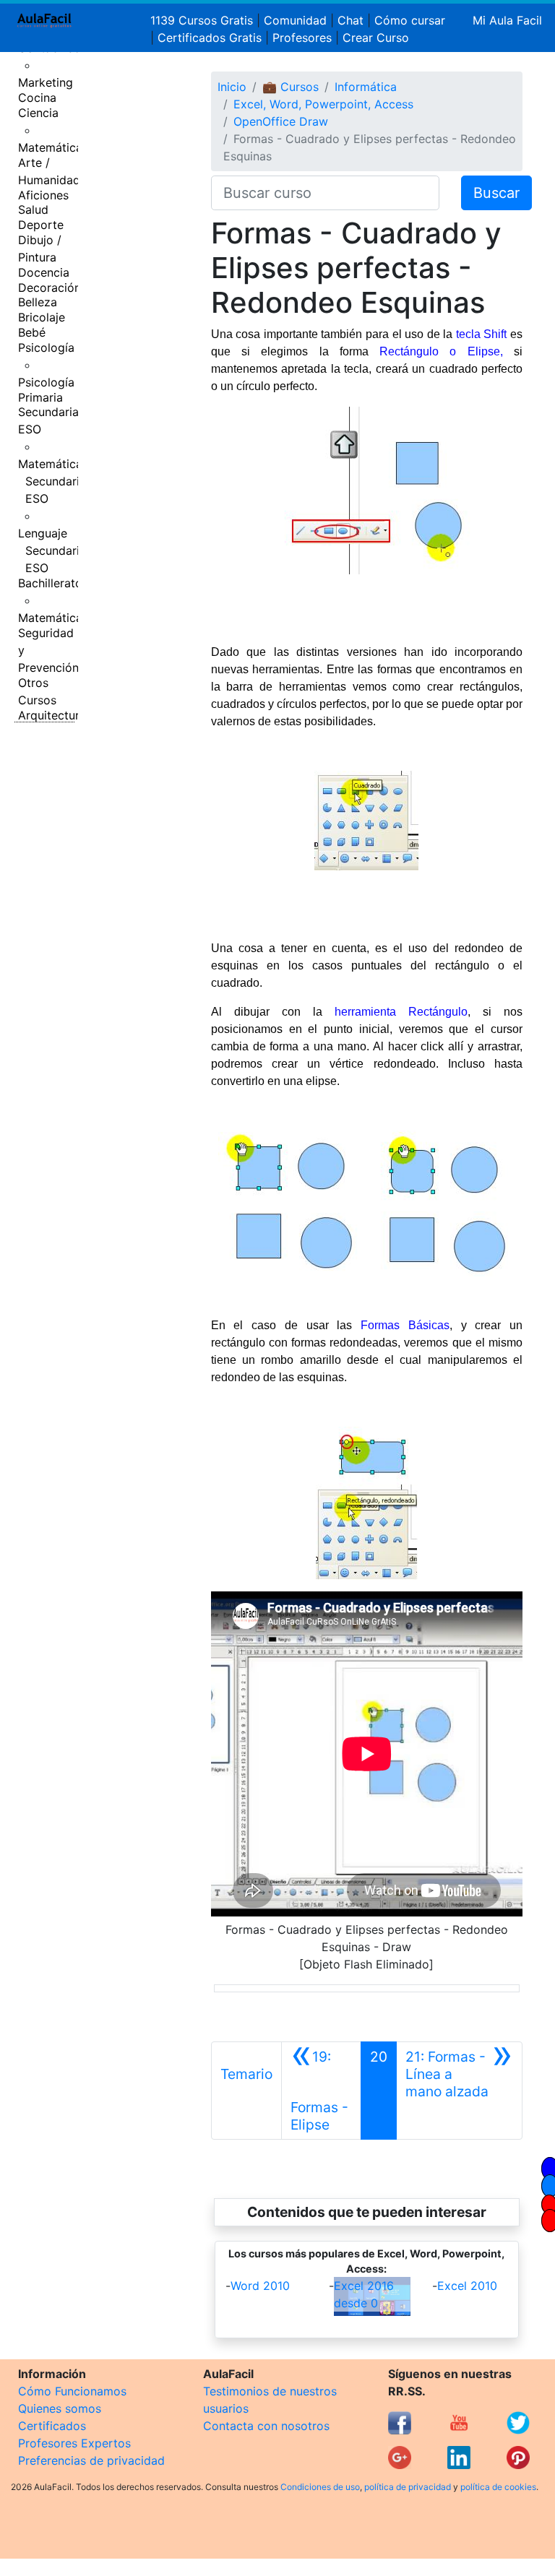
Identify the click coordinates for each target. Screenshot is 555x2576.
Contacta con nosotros (266, 2426)
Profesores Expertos (74, 2443)
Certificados (52, 2426)
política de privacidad (408, 2487)
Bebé (32, 332)
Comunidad (295, 20)
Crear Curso (376, 38)
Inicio (232, 87)
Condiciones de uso (320, 2487)
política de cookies (498, 2487)
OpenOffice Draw (281, 121)
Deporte (41, 225)
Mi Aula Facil (507, 20)
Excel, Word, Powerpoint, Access (323, 104)
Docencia (44, 272)
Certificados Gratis (210, 38)
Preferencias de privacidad (91, 2460)
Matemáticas (53, 147)
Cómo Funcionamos (72, 2391)
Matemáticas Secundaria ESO (53, 481)
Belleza (38, 302)
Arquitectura (52, 715)
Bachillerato (50, 583)
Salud (33, 209)
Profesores (302, 38)
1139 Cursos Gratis (203, 20)
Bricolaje (42, 317)
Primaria (40, 397)
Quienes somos (60, 2408)
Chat (350, 20)
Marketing (46, 82)
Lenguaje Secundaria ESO (52, 550)
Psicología (46, 347)
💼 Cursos (291, 87)
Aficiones (43, 195)
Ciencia (38, 113)
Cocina (37, 98)
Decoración (50, 288)
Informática (366, 87)
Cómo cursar (410, 20)
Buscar (496, 193)
